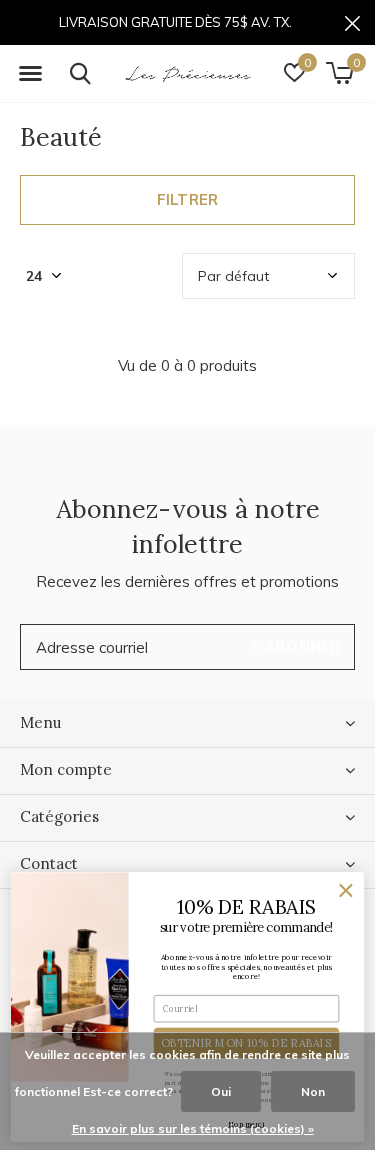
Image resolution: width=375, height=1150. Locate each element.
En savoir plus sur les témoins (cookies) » (193, 1128)
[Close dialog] (346, 891)
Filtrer (187, 199)
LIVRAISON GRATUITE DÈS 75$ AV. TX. (175, 22)
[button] (30, 74)
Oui (221, 1091)
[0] (339, 73)
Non (313, 1091)
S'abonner (295, 646)
